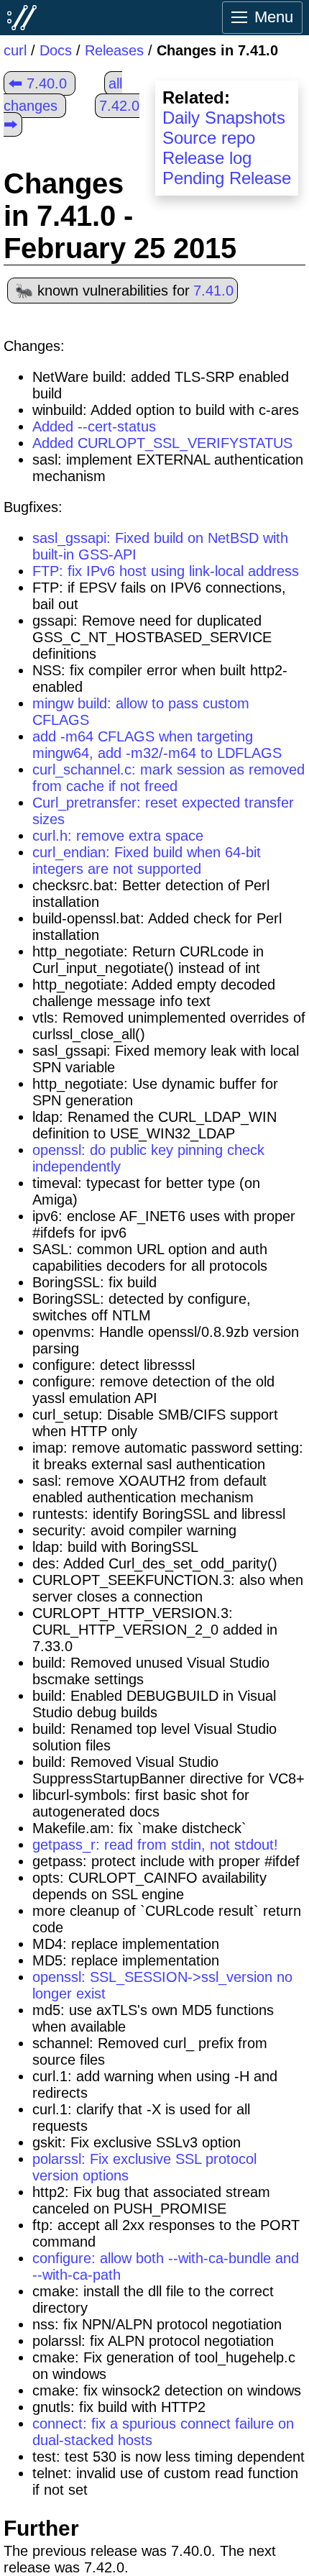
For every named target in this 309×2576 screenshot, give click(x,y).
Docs (56, 50)
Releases (114, 50)
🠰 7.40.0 (37, 83)
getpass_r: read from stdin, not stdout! (155, 1845)
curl (15, 50)
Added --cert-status (94, 426)
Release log (207, 158)
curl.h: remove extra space (118, 836)
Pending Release (227, 178)
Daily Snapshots (224, 118)
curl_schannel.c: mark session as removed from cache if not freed (169, 778)
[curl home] (22, 17)
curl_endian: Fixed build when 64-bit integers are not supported (147, 860)
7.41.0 (213, 291)
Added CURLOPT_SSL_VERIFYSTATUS (162, 443)
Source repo (209, 138)
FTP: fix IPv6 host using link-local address (166, 571)
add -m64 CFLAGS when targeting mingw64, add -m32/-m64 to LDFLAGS (157, 745)
